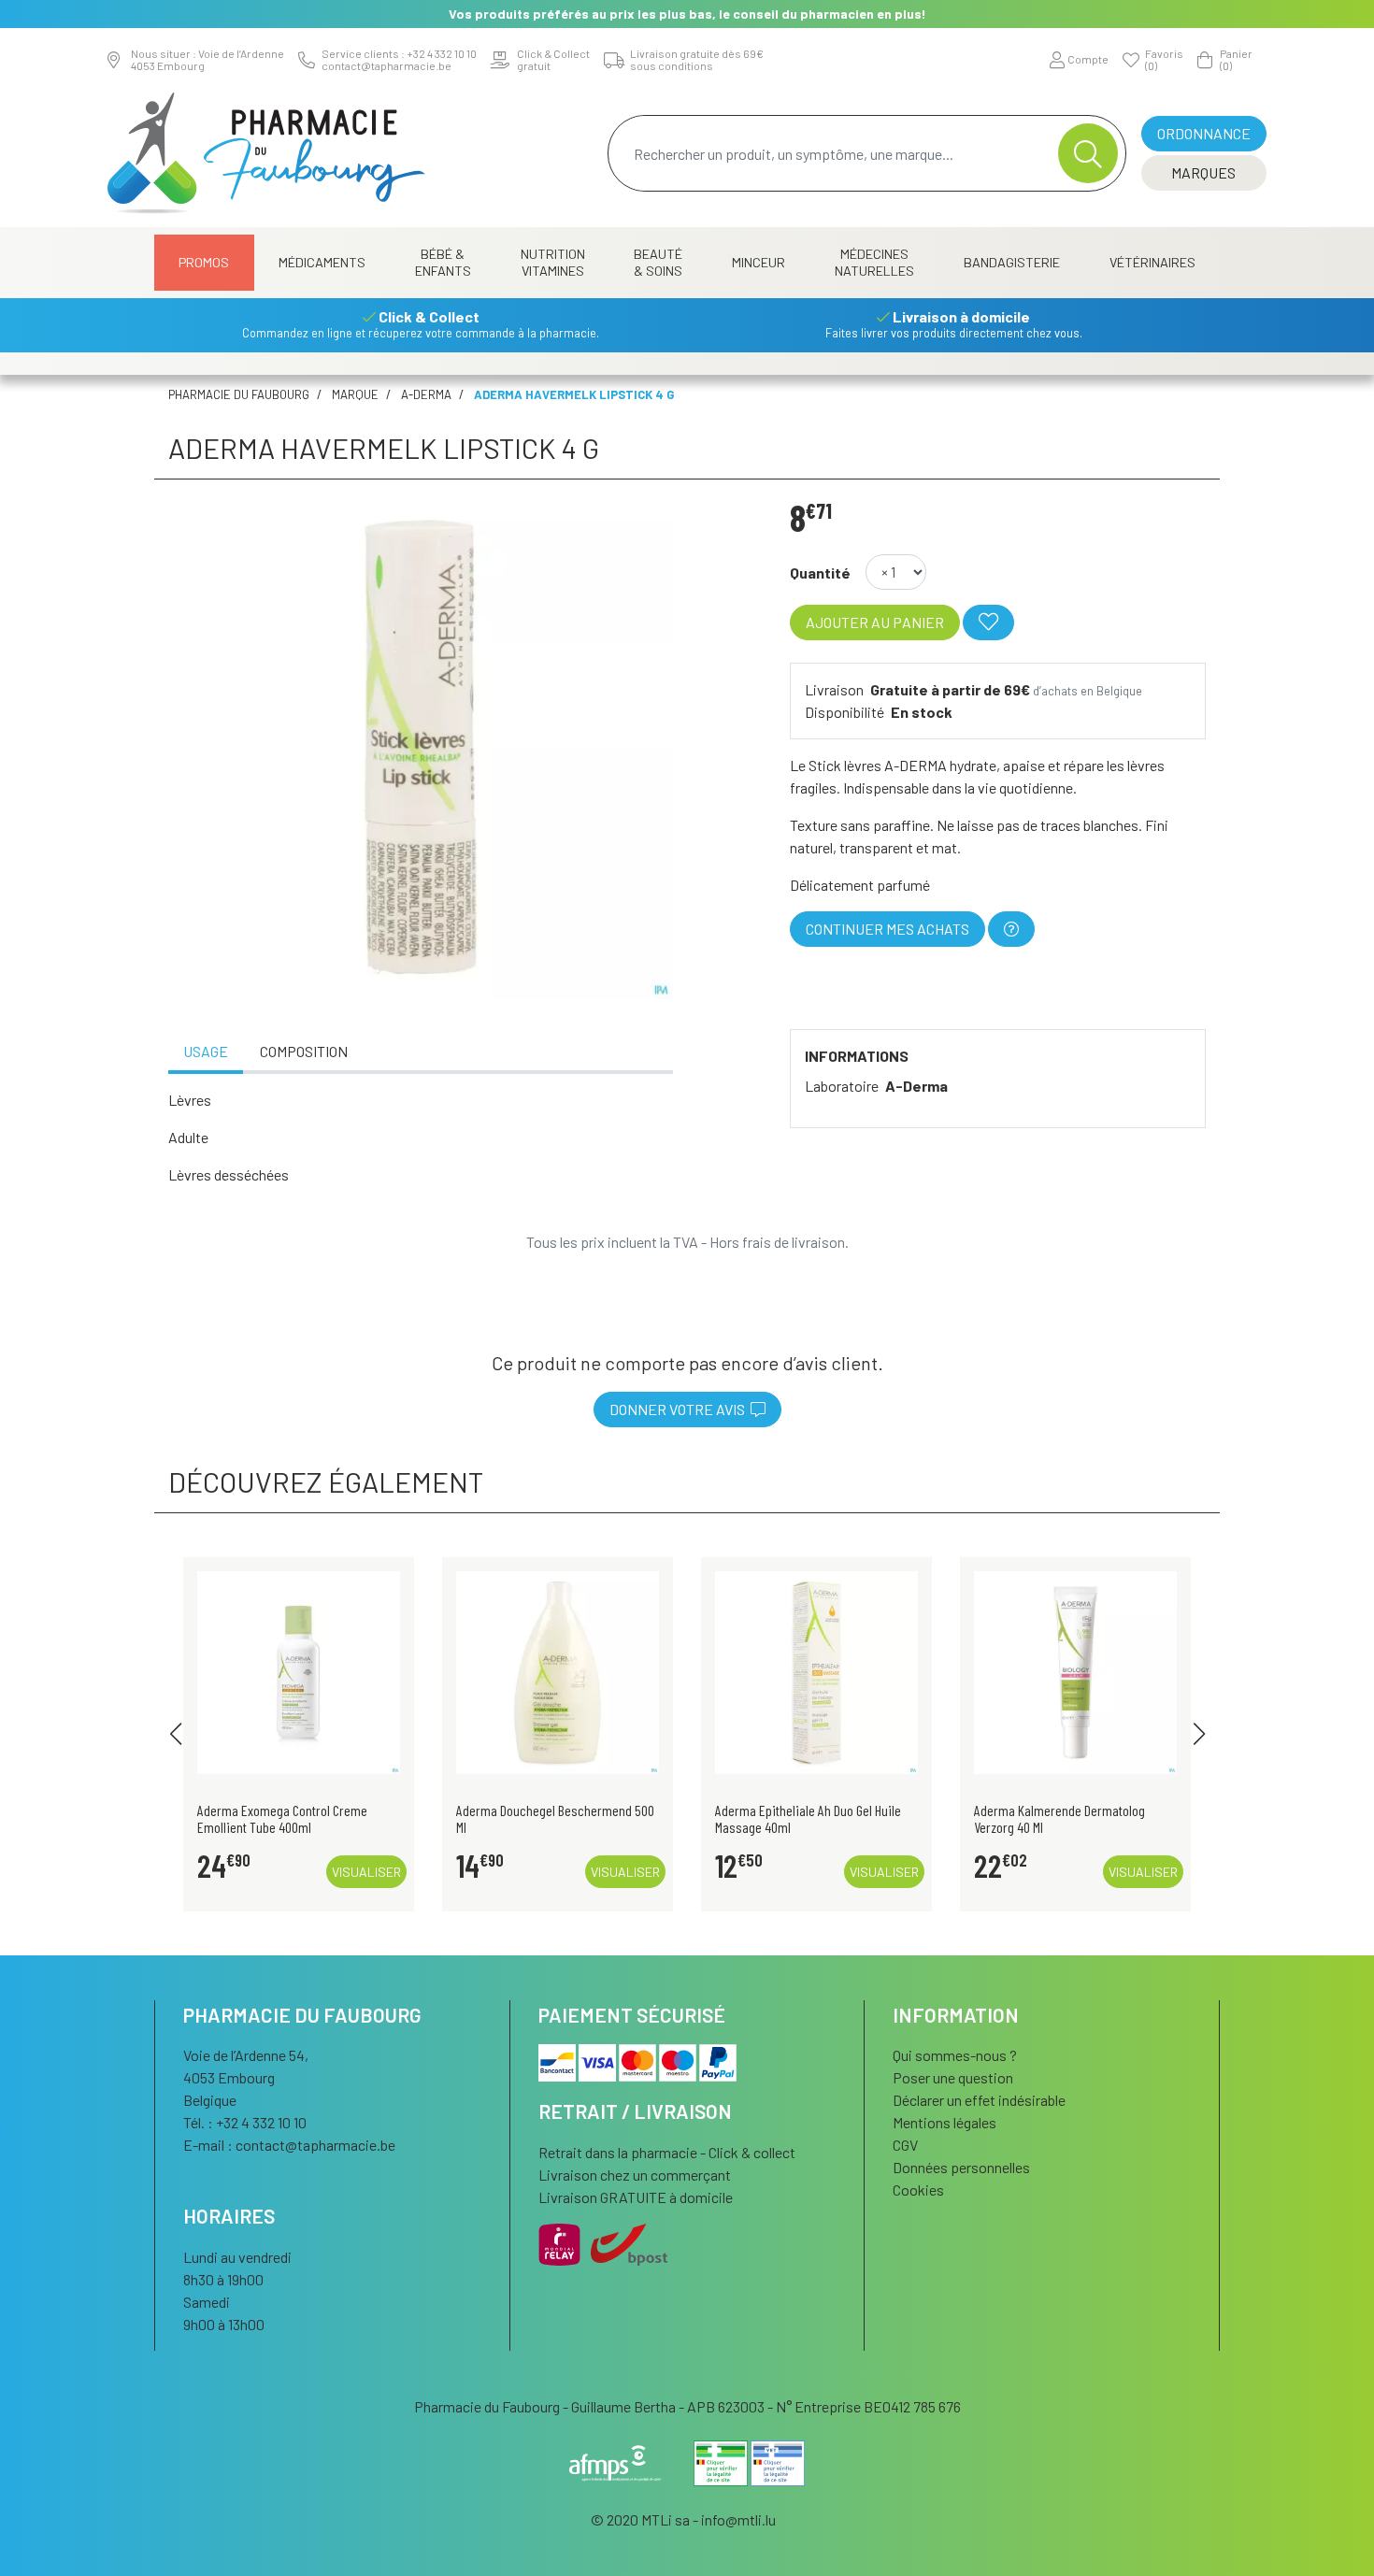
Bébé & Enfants (443, 262)
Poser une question (953, 2077)
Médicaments (322, 262)
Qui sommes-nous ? (955, 2055)
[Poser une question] (1011, 929)
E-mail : (289, 2145)
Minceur (759, 262)
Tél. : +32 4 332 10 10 (245, 2122)
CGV (905, 2145)
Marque (355, 394)
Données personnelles (961, 2167)
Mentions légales (945, 2122)
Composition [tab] (304, 1051)
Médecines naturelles (874, 262)
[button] (175, 1734)
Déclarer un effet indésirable (979, 2100)
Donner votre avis (680, 1409)
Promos (204, 262)
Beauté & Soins (658, 262)
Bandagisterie (1012, 262)
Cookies (918, 2190)
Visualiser (366, 1872)
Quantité (820, 572)
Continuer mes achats (887, 929)
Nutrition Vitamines (553, 262)
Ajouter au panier (875, 622)
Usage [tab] (206, 1051)
